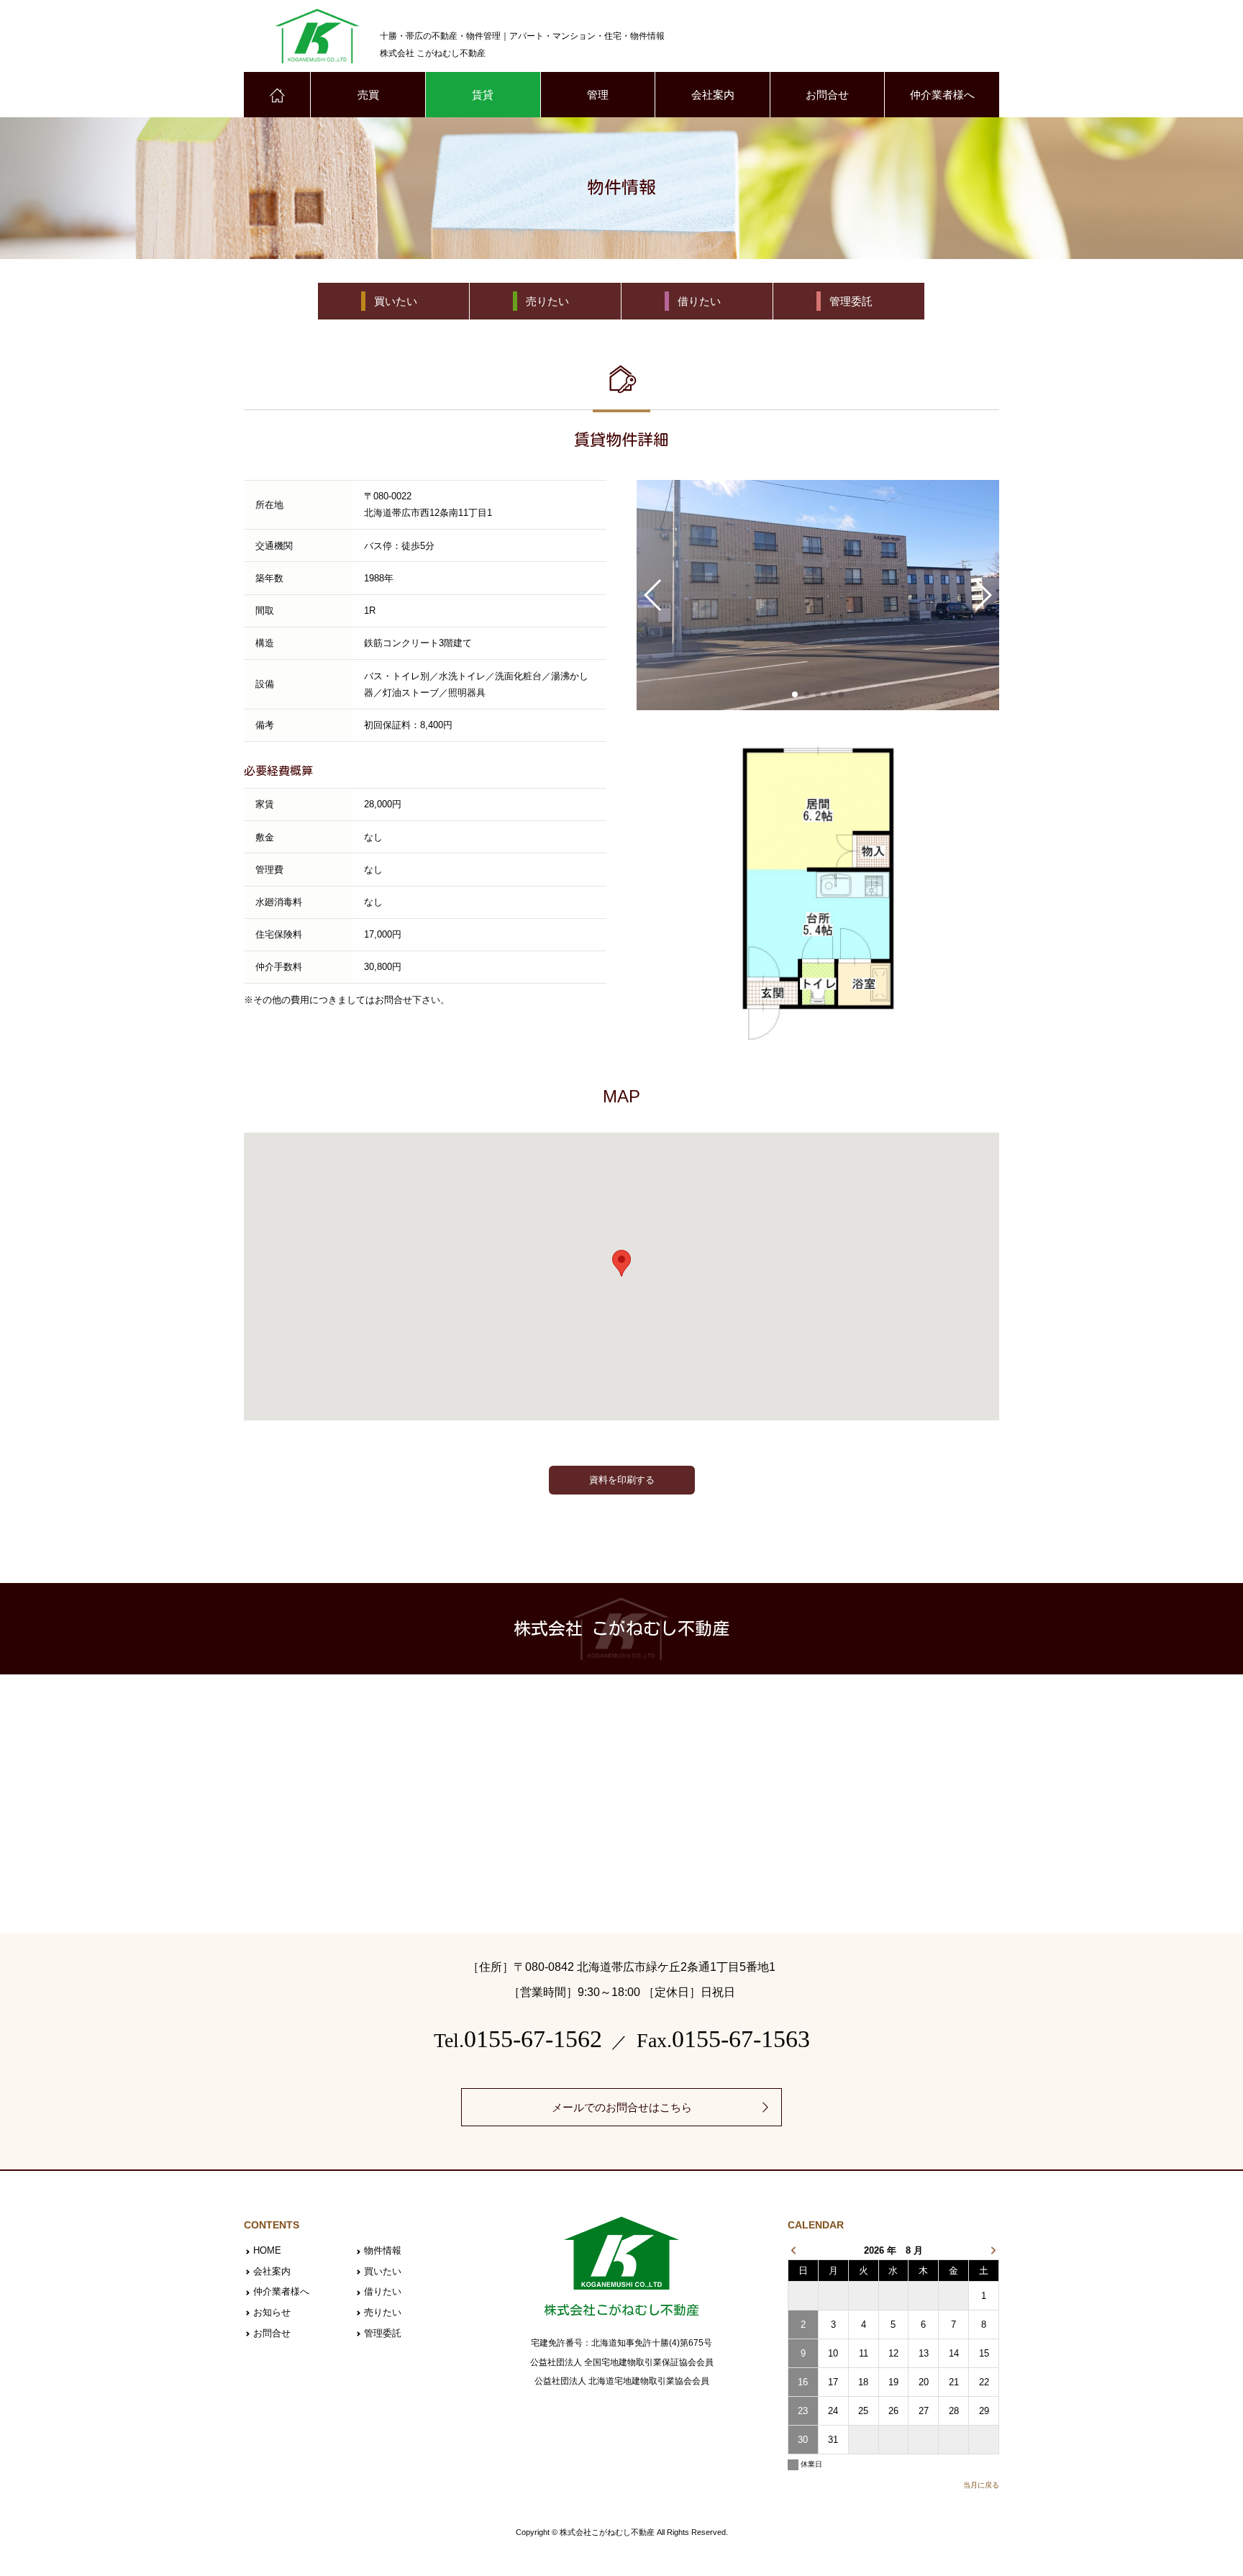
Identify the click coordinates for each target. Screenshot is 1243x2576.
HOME (267, 2250)
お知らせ (272, 2312)
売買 (368, 95)
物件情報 (383, 2250)
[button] (795, 694)
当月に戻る (981, 2485)
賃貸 (483, 95)
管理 (598, 95)
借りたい (383, 2291)
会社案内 (713, 95)
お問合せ (827, 95)
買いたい (383, 2271)
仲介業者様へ (942, 95)
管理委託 (383, 2333)
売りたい (383, 2312)
